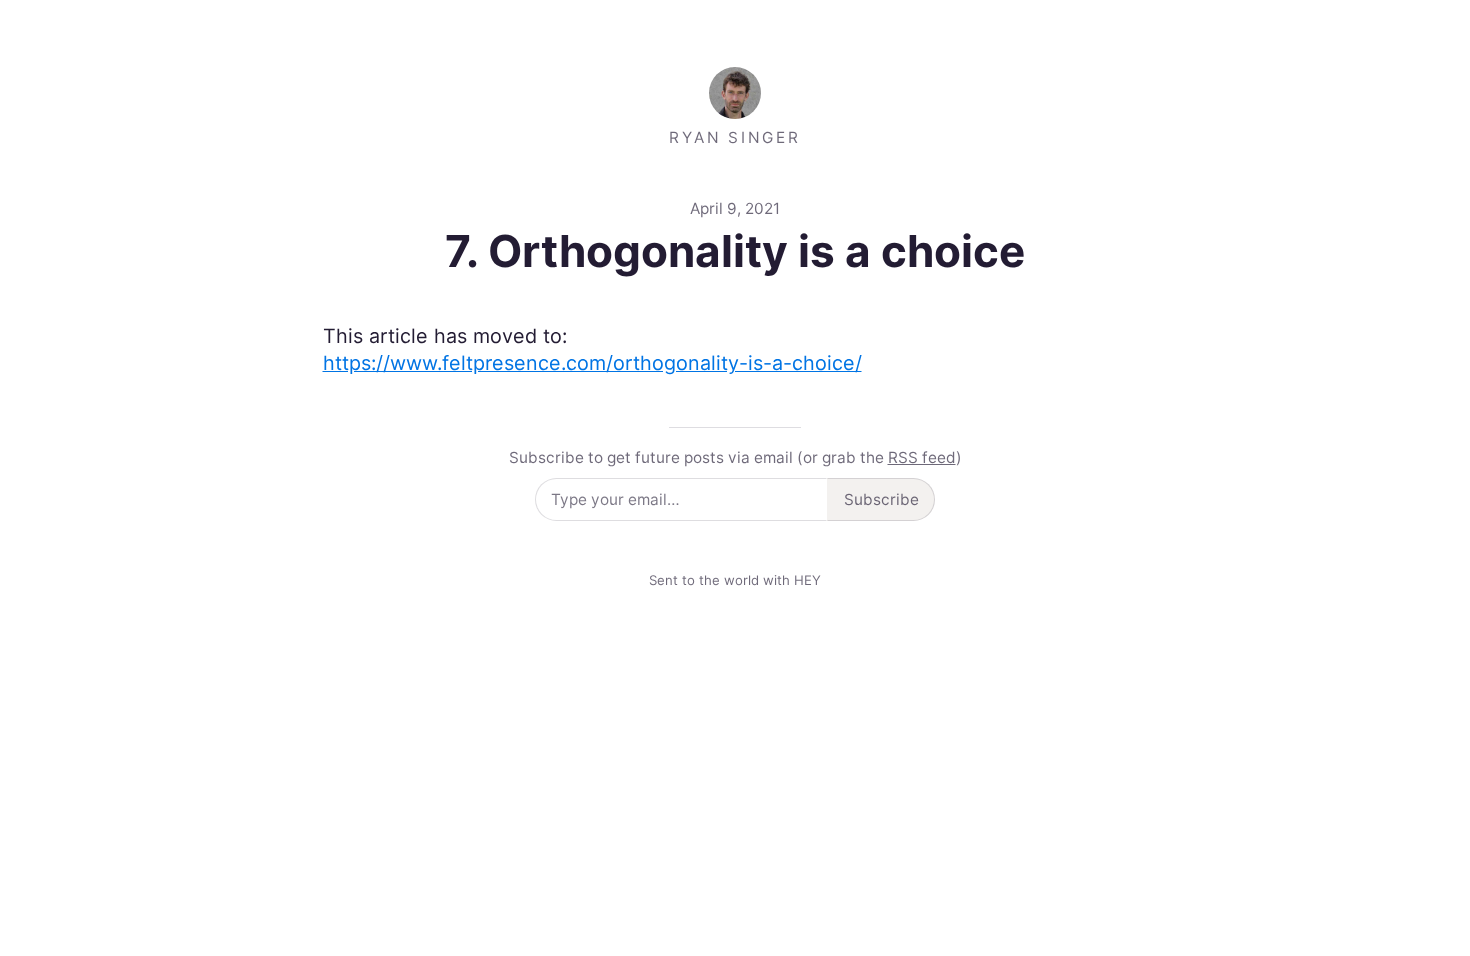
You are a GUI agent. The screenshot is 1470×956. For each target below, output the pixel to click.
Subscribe (881, 499)
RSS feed (922, 457)
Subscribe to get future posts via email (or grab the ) (735, 457)
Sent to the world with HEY (735, 580)
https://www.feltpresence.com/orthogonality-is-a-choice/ (592, 363)
